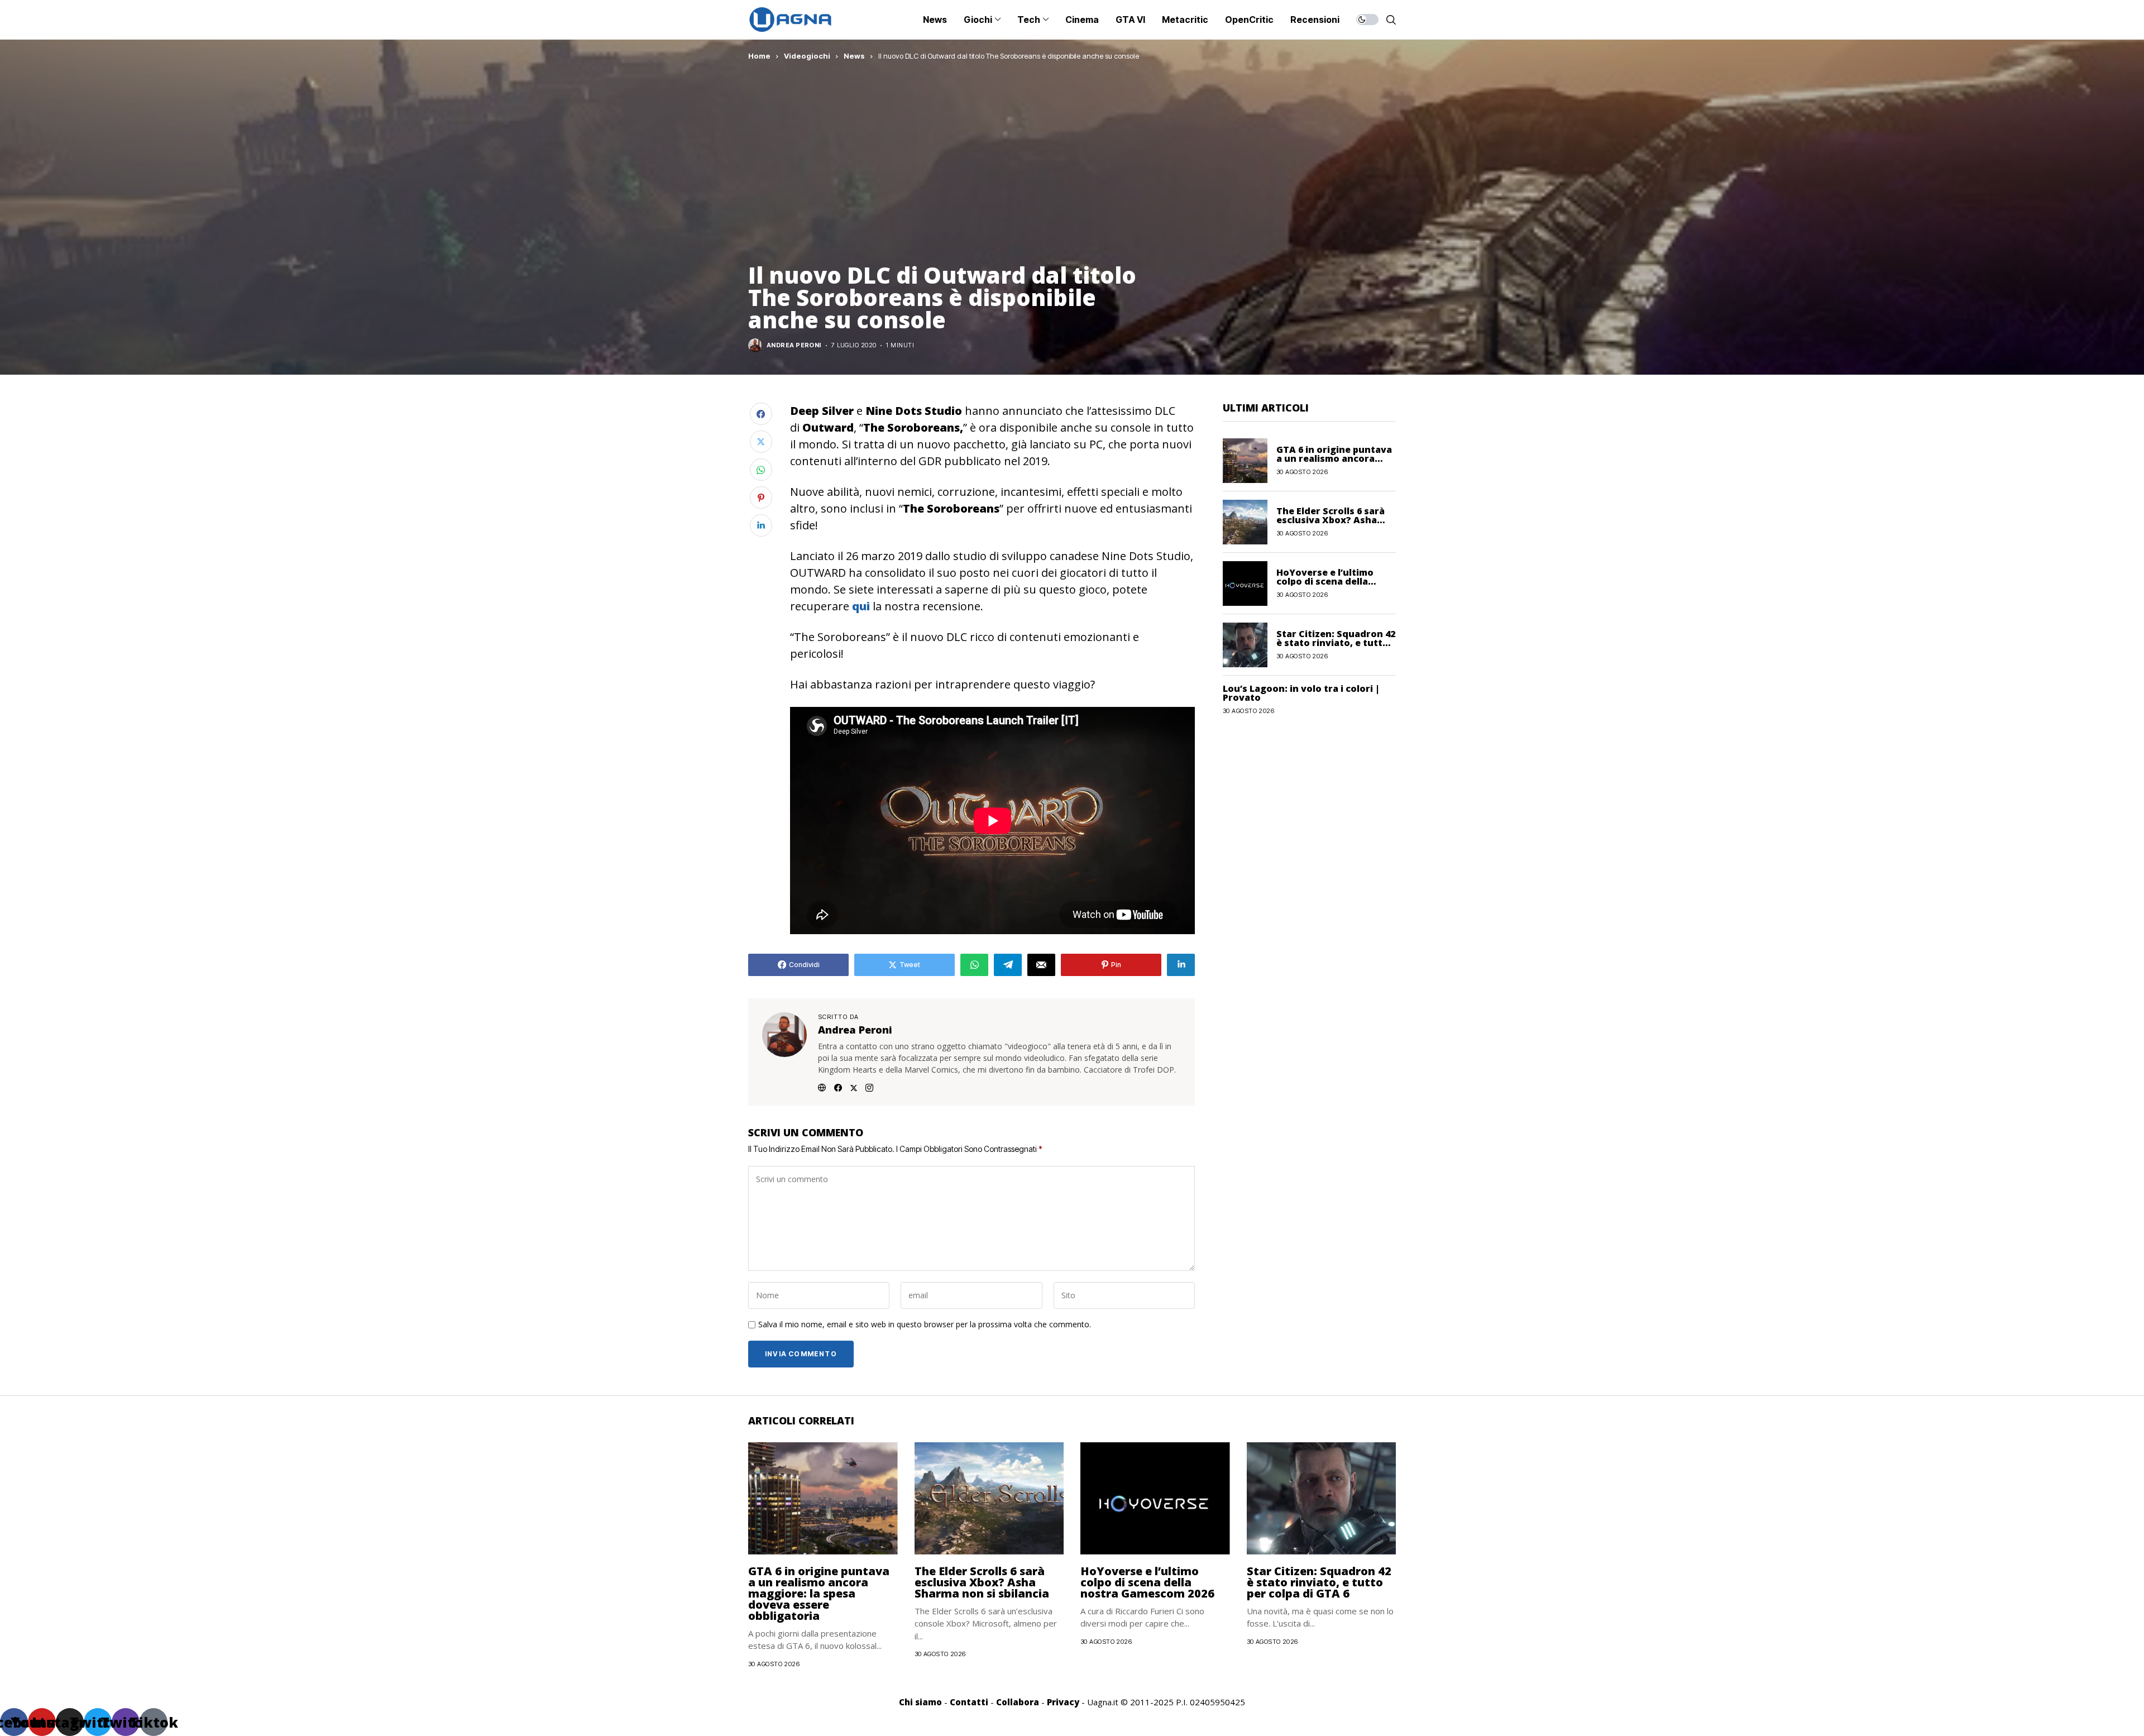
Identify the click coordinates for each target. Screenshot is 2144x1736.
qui (861, 606)
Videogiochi (807, 56)
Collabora (1018, 1702)
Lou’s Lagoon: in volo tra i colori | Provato (1301, 693)
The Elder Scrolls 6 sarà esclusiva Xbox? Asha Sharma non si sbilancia (1331, 520)
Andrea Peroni (794, 345)
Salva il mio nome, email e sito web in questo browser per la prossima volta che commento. (925, 1325)
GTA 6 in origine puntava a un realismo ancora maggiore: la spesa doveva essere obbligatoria (819, 1593)
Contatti (969, 1702)
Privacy (1063, 1702)
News (854, 56)
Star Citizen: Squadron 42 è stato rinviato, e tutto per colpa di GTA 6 (1336, 643)
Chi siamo (920, 1702)
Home (759, 56)
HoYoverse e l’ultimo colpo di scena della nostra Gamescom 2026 (1330, 581)
